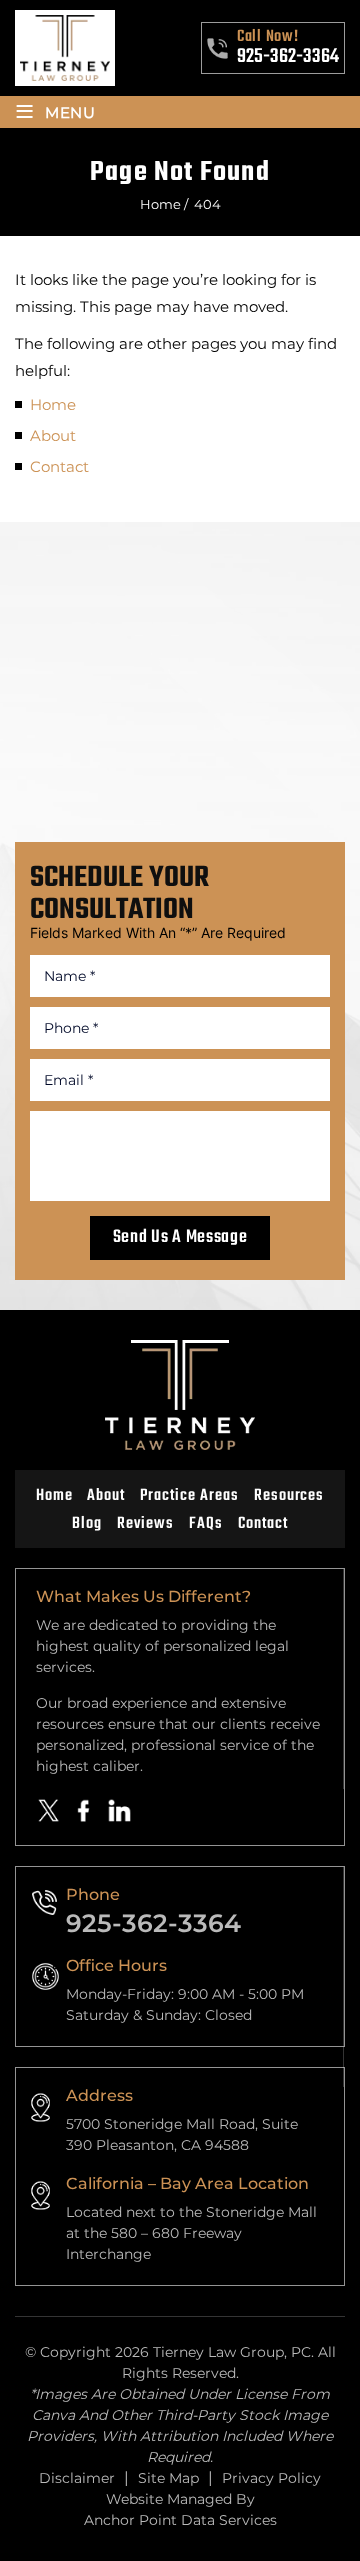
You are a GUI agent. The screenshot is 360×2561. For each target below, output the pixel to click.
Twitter (49, 1811)
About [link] (53, 435)
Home (54, 1496)
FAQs (206, 1524)
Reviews (145, 1524)
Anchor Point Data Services (180, 2520)
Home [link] (53, 404)
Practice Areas (189, 1496)
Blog (87, 1524)
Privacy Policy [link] (271, 2478)
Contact (263, 1524)
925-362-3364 (288, 57)
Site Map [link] (168, 2478)
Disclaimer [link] (77, 2478)
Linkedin (120, 1811)
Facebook (84, 1811)
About (106, 1496)
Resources (289, 1496)
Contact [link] (59, 466)
